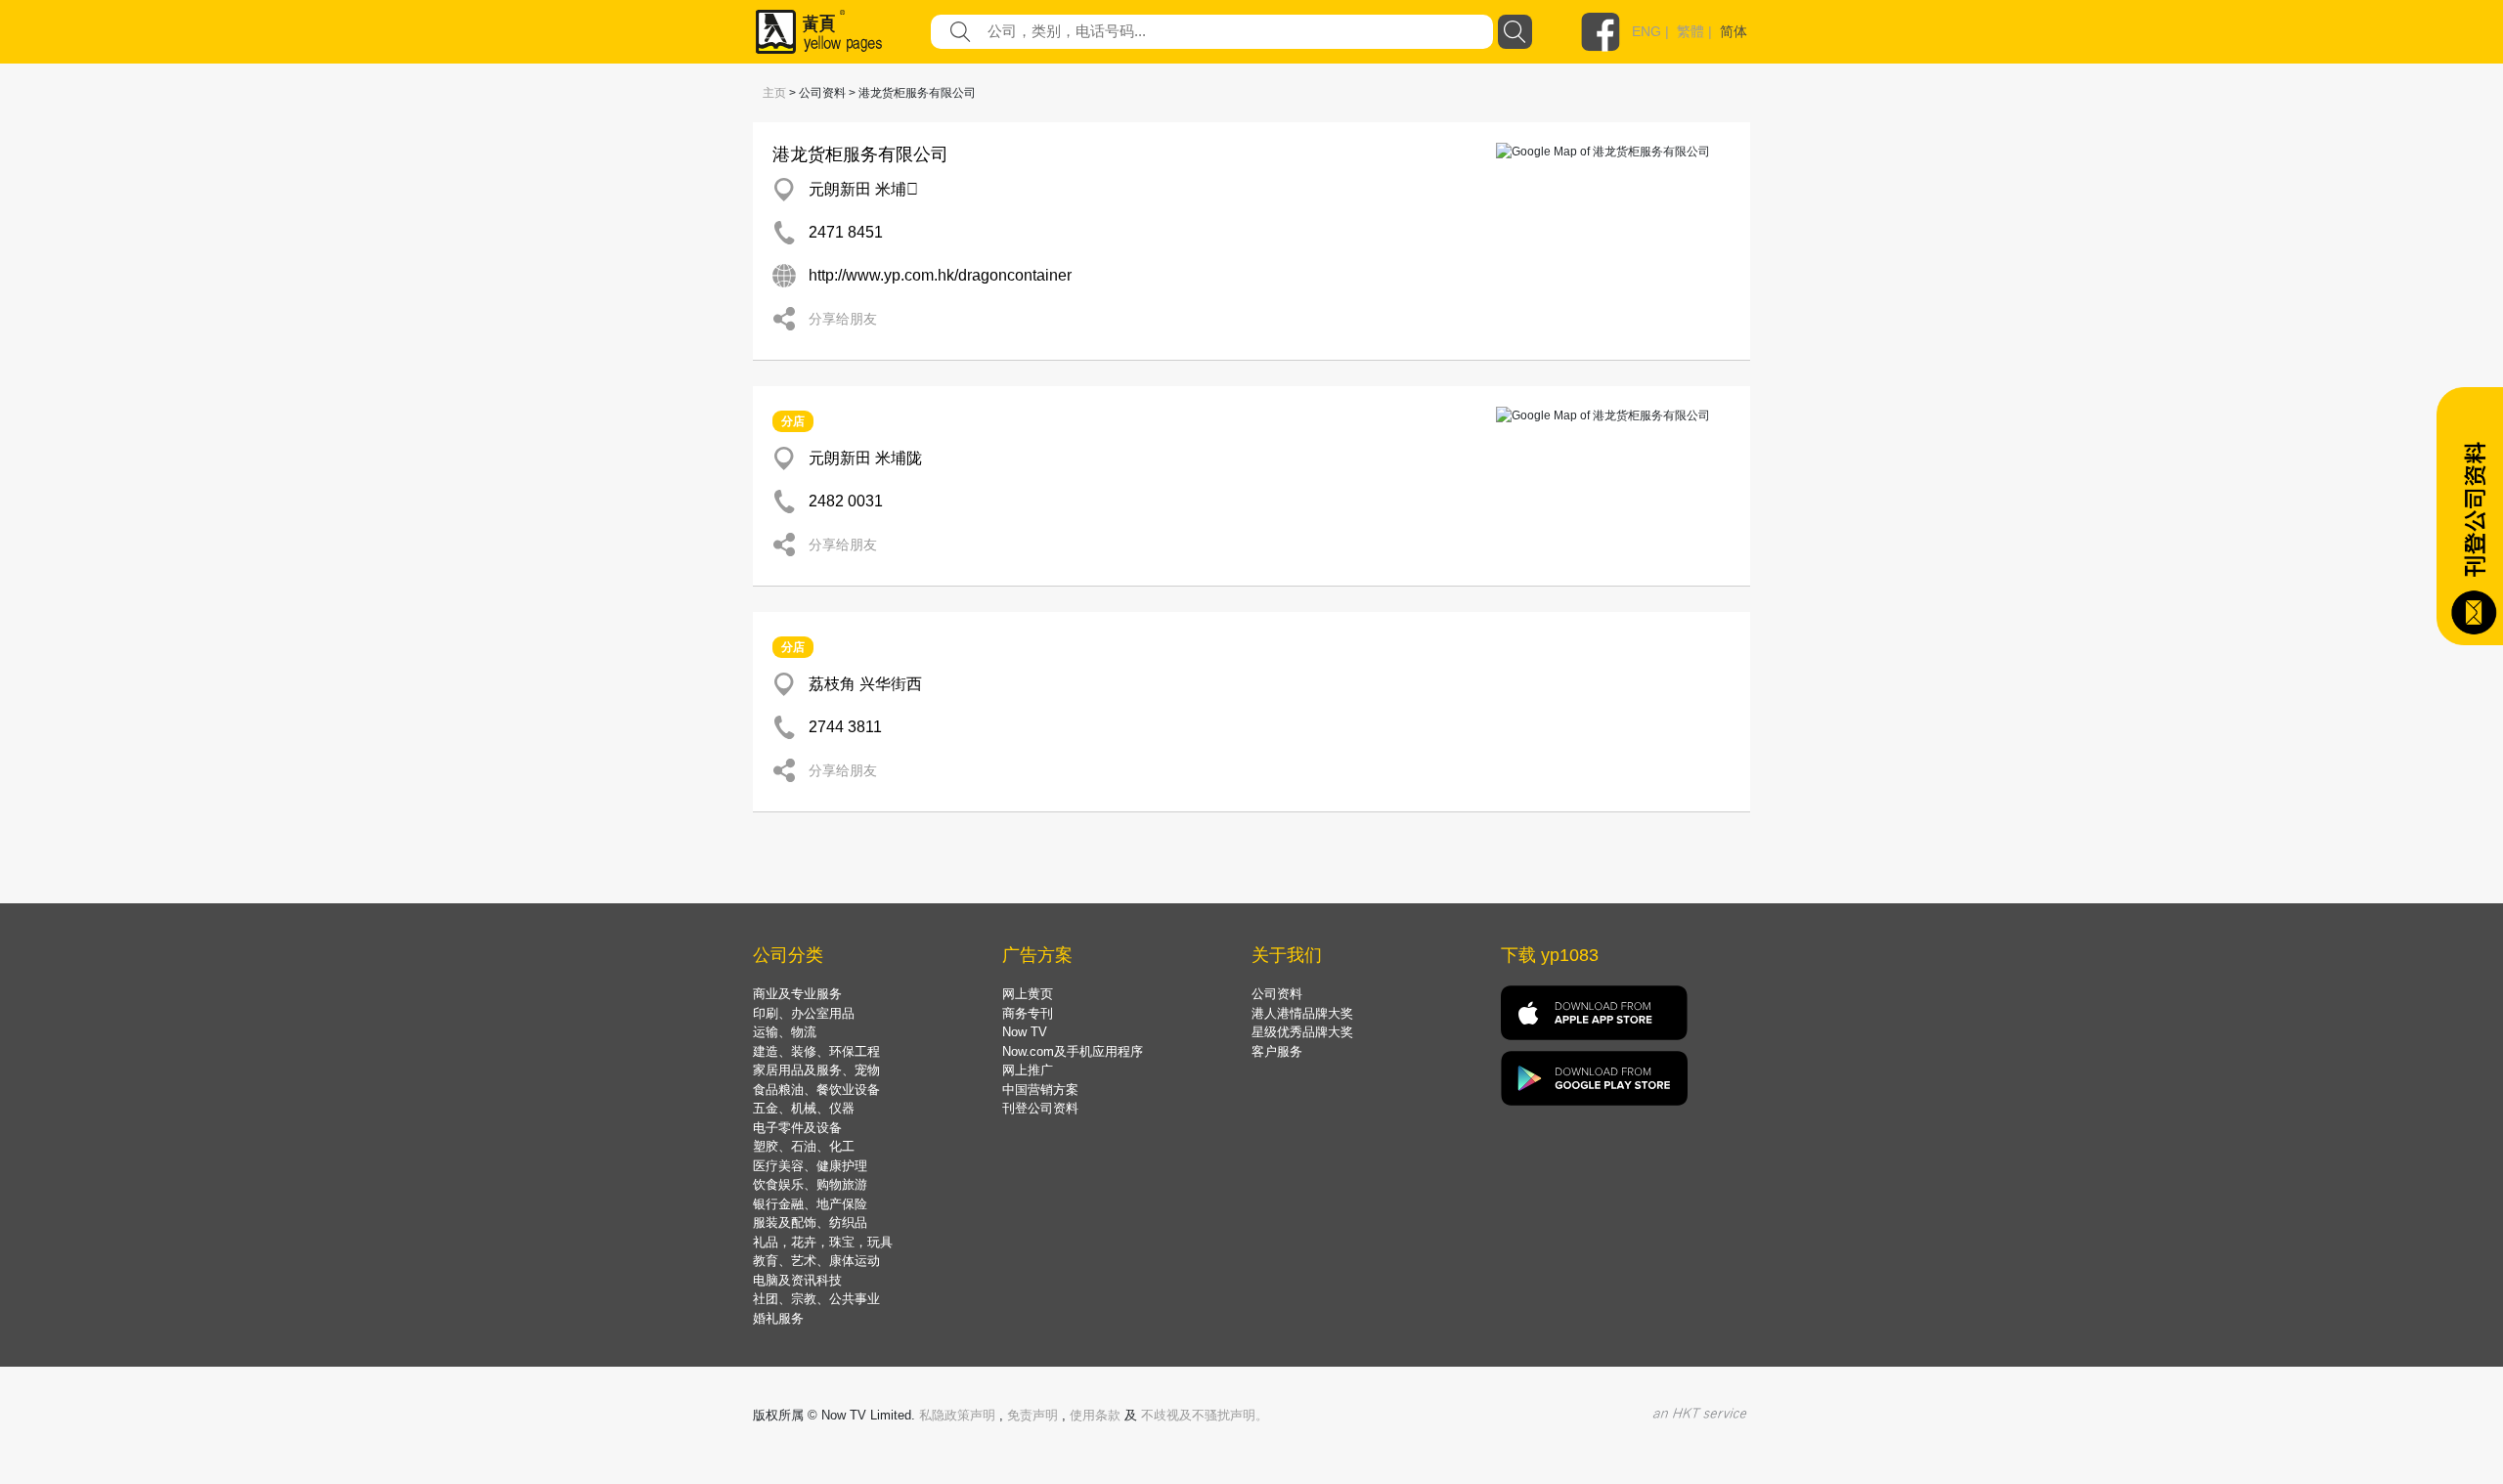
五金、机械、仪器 (804, 1108)
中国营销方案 (1040, 1090)
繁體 (1691, 31)
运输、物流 (785, 1032)
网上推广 (1028, 1070)
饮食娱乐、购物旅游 (810, 1184)
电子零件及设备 (797, 1128)
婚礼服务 (778, 1318)
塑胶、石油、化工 (804, 1146)
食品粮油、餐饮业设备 (816, 1090)
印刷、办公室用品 (804, 1013)
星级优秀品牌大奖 (1302, 1032)
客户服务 (1277, 1051)
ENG (1647, 31)
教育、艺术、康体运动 (816, 1261)
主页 (774, 93)
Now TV (1025, 1032)
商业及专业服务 (797, 994)
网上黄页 (1028, 994)
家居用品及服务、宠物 (816, 1070)
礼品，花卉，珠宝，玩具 (823, 1242)
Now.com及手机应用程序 (1073, 1051)
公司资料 (1277, 994)
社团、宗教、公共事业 (816, 1299)
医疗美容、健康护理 (810, 1166)
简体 (1734, 31)
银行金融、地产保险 (810, 1204)
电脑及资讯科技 (797, 1280)
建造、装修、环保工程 (816, 1051)
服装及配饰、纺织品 (810, 1222)
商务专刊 (1028, 1013)
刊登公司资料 (1040, 1108)
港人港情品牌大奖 (1302, 1013)
